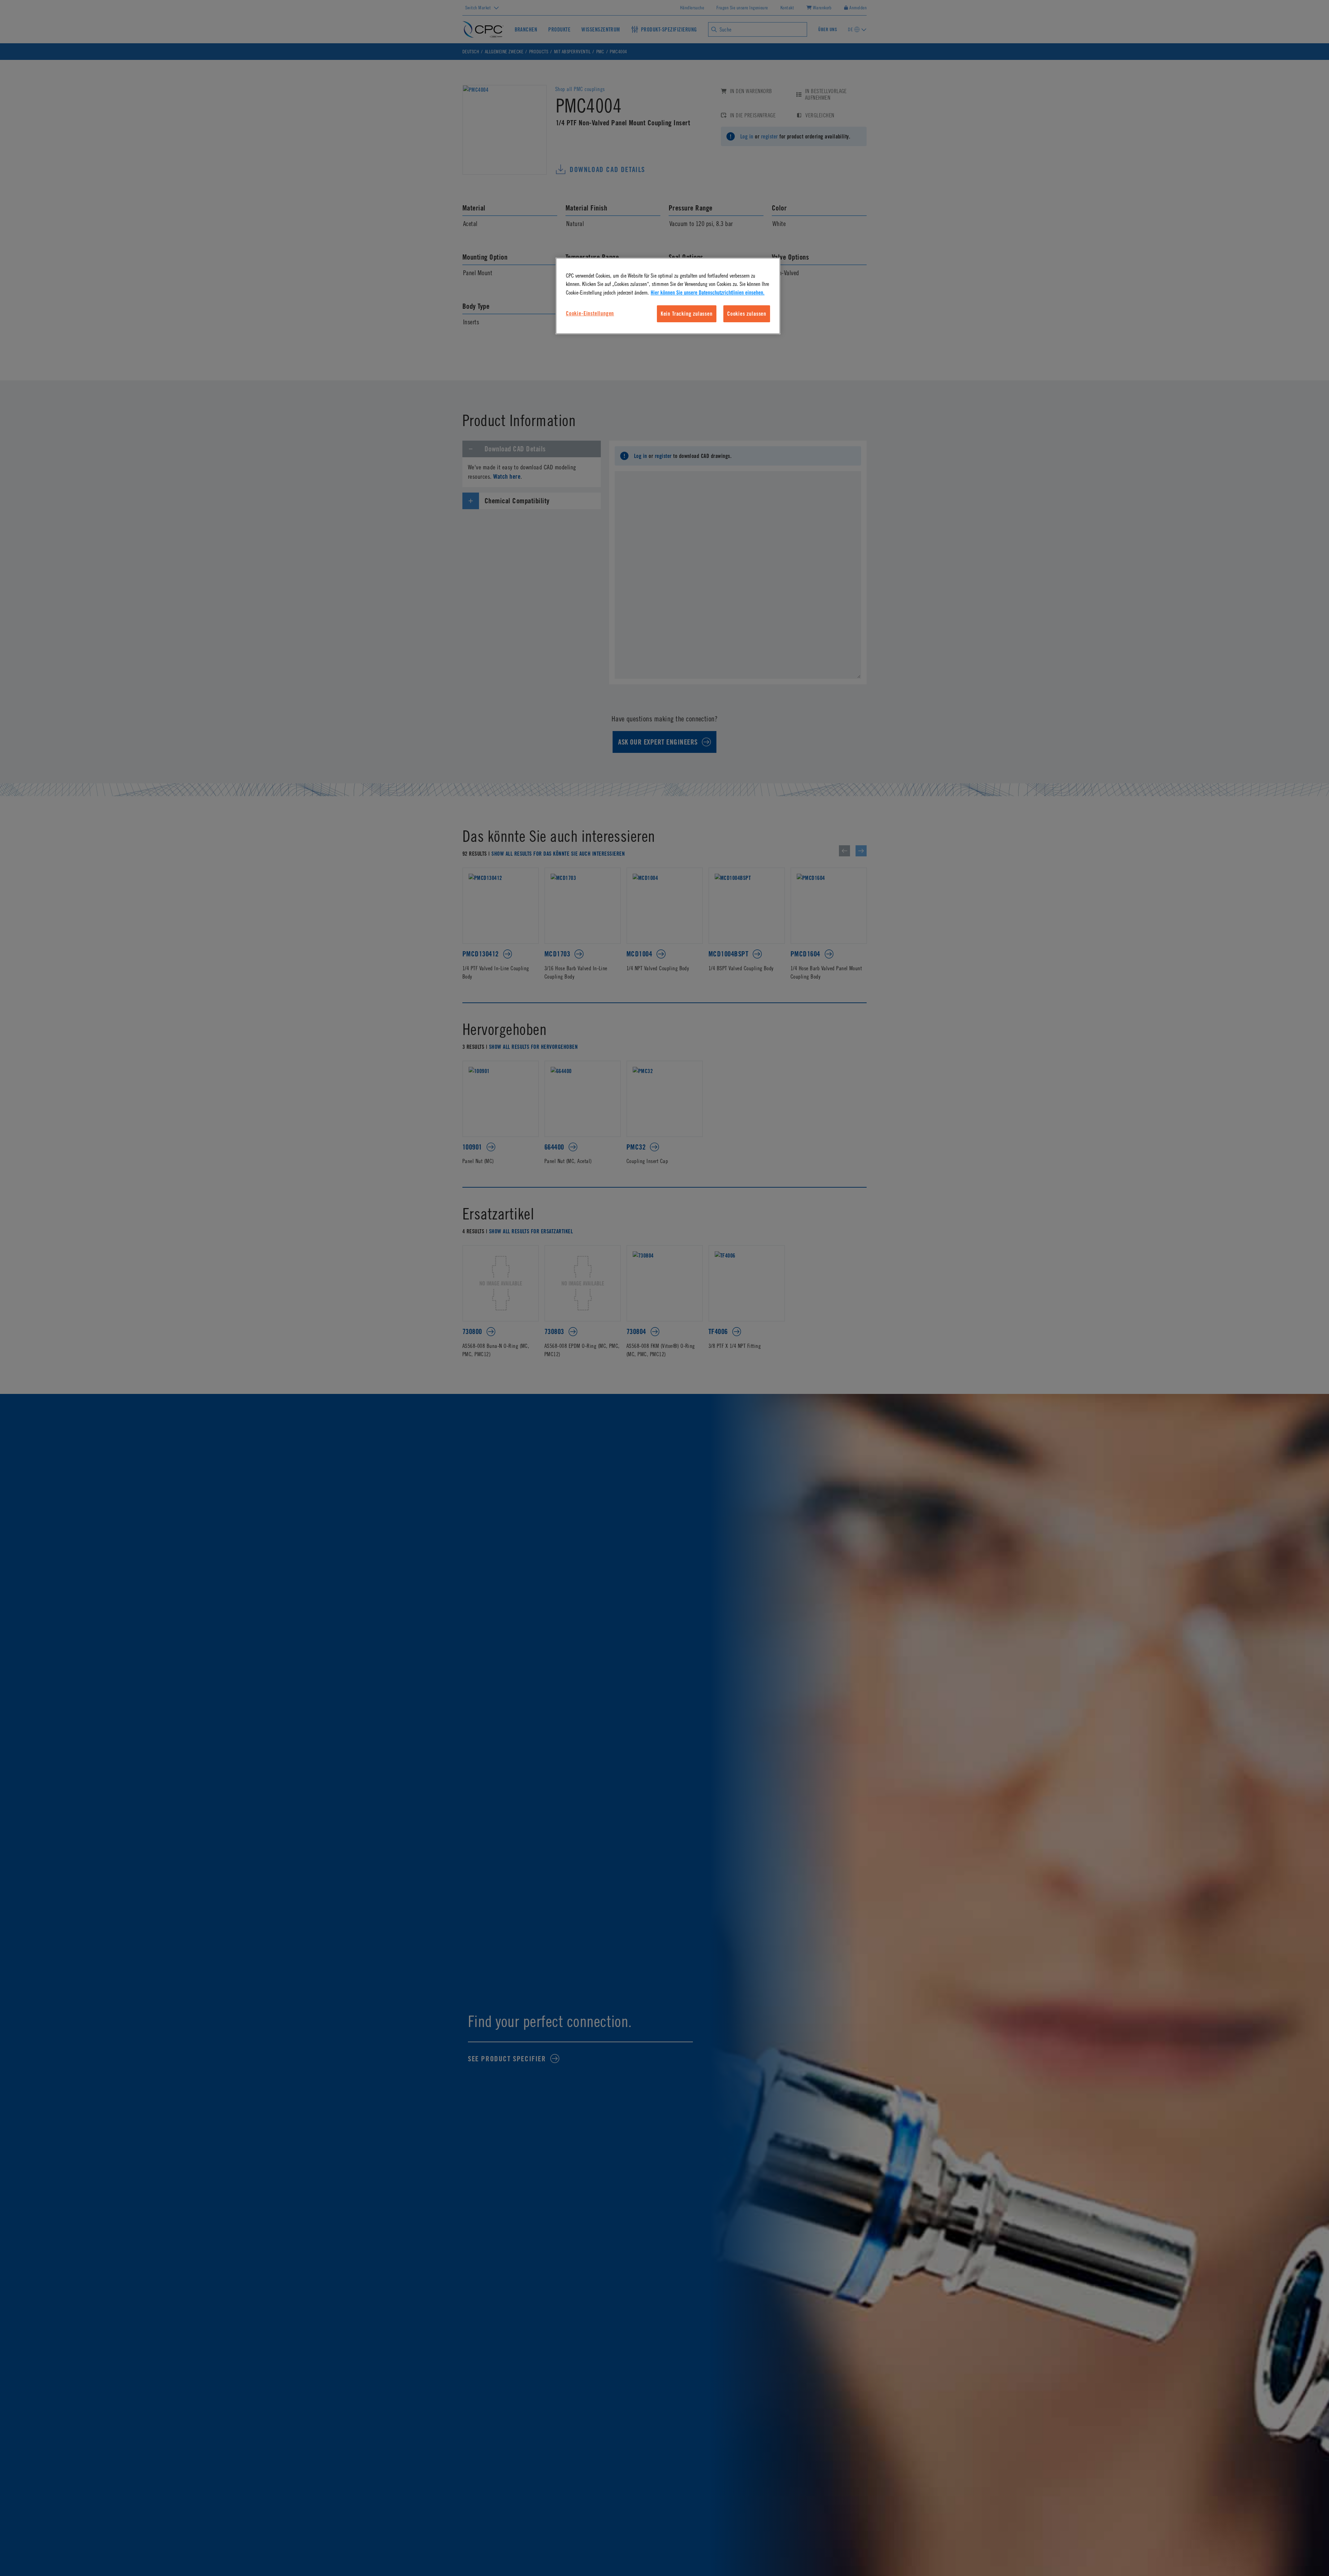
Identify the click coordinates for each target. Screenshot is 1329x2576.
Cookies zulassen (747, 314)
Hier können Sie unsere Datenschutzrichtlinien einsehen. (708, 292)
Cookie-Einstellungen (590, 313)
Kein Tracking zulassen (687, 314)
